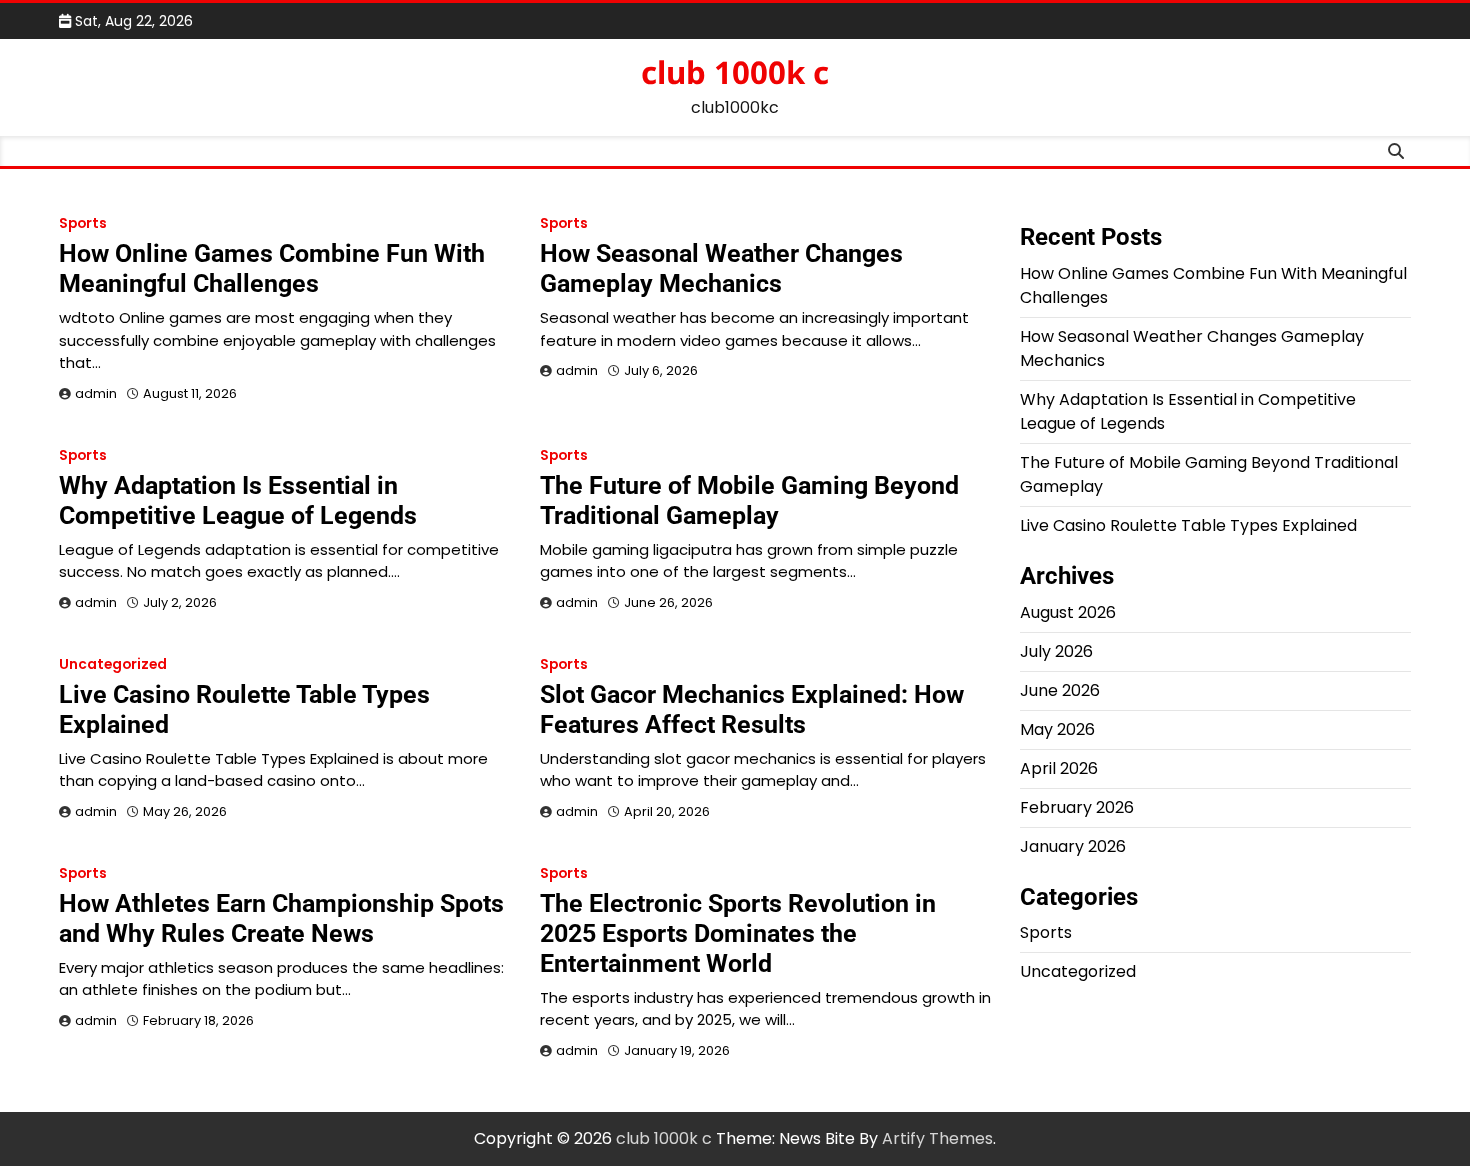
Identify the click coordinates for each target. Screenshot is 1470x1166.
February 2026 (1077, 807)
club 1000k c (735, 72)
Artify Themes (937, 1138)
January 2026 (1073, 846)
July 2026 (1056, 651)
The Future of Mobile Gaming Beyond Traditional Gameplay (749, 500)
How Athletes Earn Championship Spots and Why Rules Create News (281, 918)
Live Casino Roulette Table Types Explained (1188, 525)
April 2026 (1059, 768)
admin (96, 393)
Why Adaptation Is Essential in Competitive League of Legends (238, 500)
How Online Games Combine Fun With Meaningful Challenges (272, 268)
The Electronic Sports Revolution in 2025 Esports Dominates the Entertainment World (738, 933)
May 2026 (1057, 729)
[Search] (1396, 151)
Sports (83, 223)
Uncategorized (113, 664)
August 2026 (1068, 612)
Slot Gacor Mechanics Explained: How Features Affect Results (752, 709)
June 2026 (1060, 690)
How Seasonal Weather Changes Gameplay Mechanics (721, 268)
